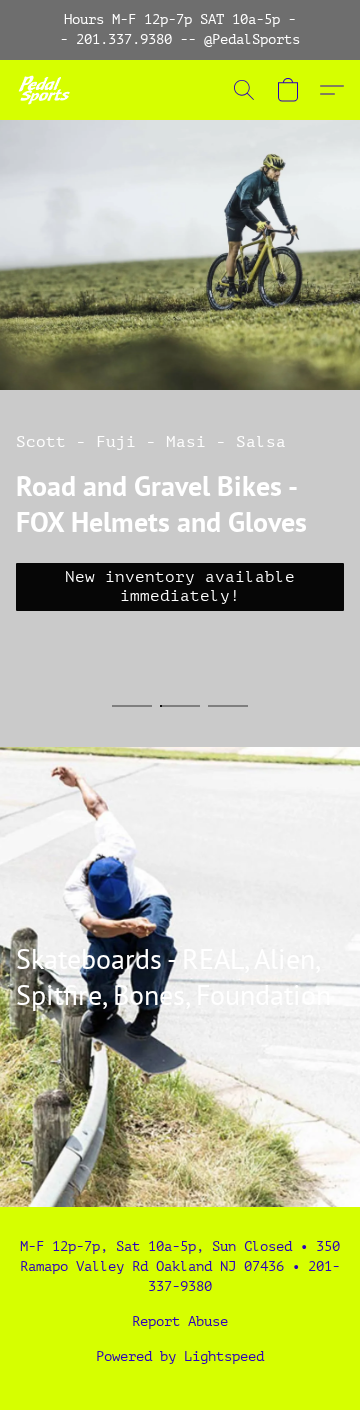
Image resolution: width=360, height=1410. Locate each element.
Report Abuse (180, 1321)
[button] (45, 90)
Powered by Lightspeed (180, 1356)
